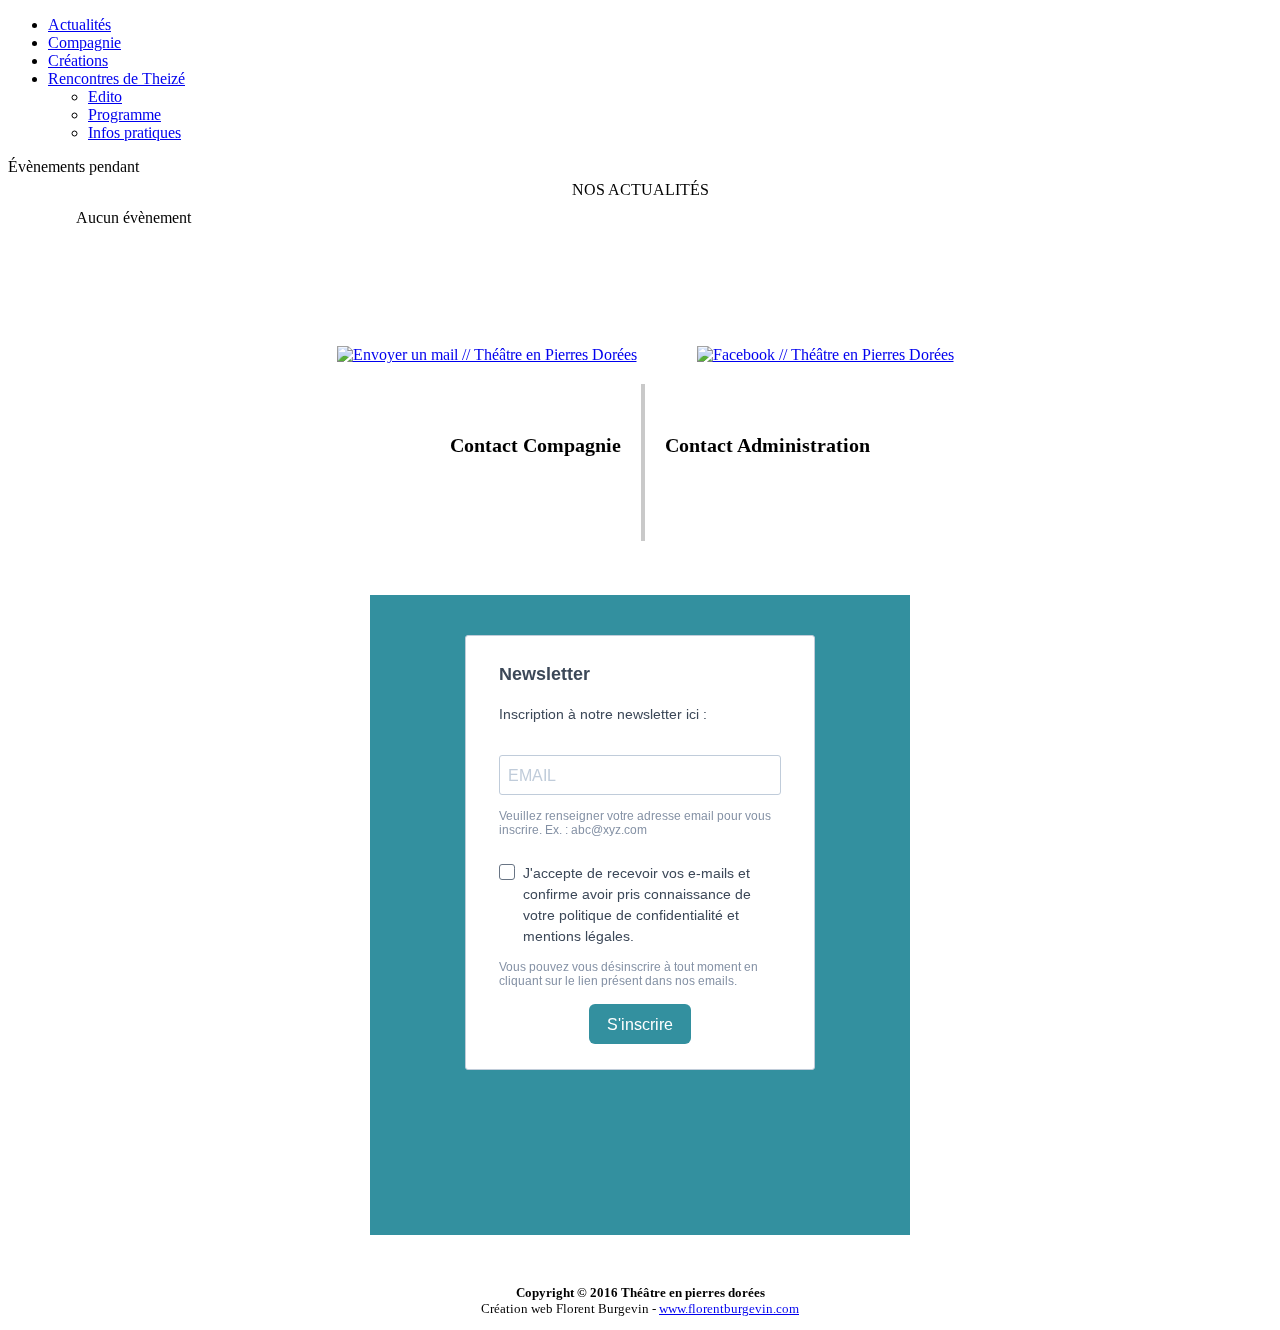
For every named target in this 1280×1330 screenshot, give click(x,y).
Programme (124, 114)
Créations (78, 60)
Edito (105, 96)
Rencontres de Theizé (116, 78)
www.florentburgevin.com (729, 1308)
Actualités (79, 24)
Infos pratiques (134, 132)
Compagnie (84, 42)
